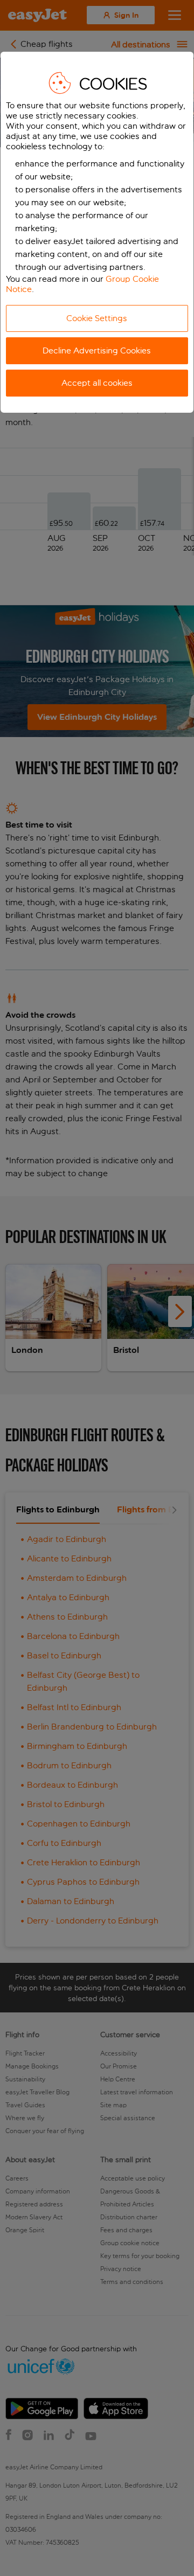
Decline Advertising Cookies (97, 350)
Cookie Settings (97, 318)
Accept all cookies (97, 383)
